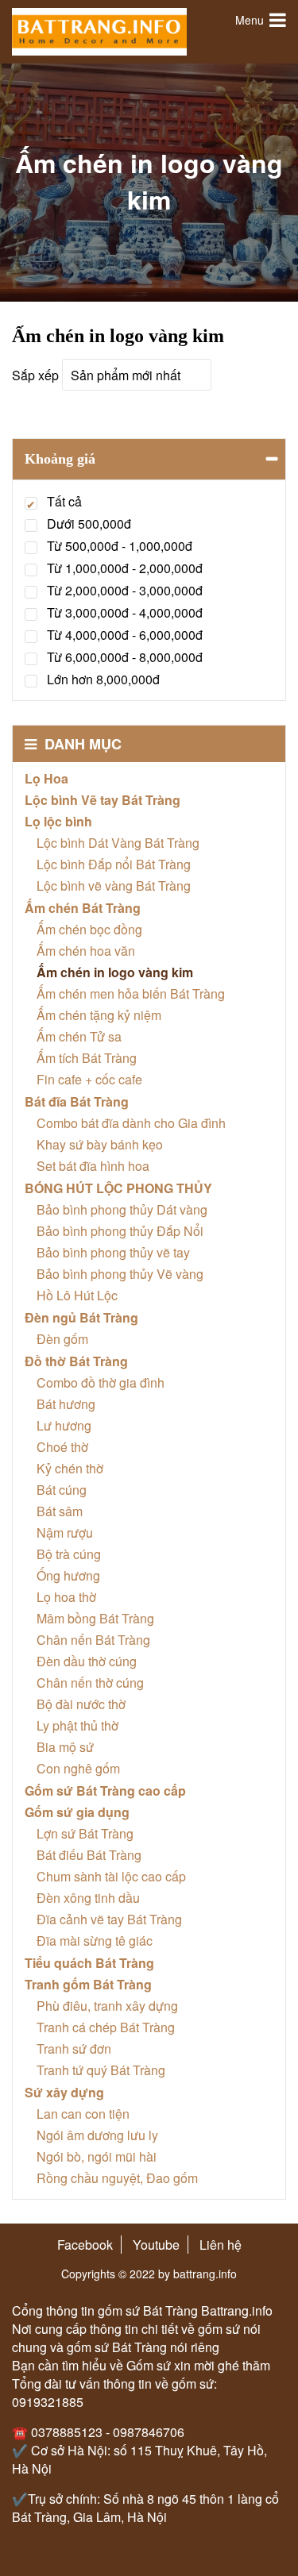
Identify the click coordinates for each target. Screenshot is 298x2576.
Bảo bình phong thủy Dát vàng (122, 1209)
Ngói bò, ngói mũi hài (97, 2156)
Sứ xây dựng (64, 2092)
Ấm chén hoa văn (86, 951)
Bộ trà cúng (69, 1554)
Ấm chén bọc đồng (89, 929)
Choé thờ (62, 1447)
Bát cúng (62, 1490)
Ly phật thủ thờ (77, 1725)
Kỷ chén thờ (70, 1468)
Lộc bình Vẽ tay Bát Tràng (103, 800)
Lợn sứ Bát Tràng (85, 1833)
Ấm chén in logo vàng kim (115, 972)
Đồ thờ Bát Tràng (76, 1361)
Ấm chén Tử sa (79, 1036)
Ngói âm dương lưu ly (97, 2135)
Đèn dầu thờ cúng (87, 1661)
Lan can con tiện (83, 2114)
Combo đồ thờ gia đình (101, 1382)
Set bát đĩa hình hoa (93, 1166)
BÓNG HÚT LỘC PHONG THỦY (118, 1188)
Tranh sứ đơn (74, 2048)
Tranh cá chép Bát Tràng (106, 2027)
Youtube (156, 2245)
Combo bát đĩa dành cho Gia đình (131, 1123)
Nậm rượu (65, 1533)
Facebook (85, 2245)
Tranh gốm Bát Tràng (88, 1984)
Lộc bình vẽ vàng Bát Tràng (114, 886)
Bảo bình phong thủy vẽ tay (113, 1252)
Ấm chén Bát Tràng (83, 908)
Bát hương (66, 1404)
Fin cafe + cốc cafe (89, 1079)
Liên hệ (221, 2245)
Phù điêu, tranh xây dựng (107, 2006)
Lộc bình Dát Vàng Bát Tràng (118, 843)
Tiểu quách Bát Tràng (89, 1963)
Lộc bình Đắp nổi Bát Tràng (114, 864)
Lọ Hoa (46, 778)
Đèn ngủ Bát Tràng (81, 1317)
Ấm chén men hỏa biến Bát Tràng (131, 993)
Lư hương (64, 1425)
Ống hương (68, 1575)
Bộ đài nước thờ (81, 1704)
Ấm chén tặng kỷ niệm (99, 1015)
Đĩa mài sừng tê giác (95, 1941)
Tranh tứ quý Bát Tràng (101, 2070)
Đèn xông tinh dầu (88, 1898)
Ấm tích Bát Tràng (87, 1058)
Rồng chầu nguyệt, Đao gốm (117, 2178)
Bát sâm (60, 1511)
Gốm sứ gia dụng (77, 1812)
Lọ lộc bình (58, 821)
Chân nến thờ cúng (90, 1683)
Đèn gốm (62, 1339)
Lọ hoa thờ (66, 1597)
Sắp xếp (35, 375)
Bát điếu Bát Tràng (89, 1855)
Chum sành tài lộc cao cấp (111, 1876)
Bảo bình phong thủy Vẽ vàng (120, 1274)
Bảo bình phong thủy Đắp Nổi (120, 1231)
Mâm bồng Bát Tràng (95, 1618)
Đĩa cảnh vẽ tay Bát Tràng (109, 1919)
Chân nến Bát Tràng (93, 1640)
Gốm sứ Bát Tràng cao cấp (105, 1790)
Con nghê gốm (78, 1768)
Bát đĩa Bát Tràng (77, 1101)
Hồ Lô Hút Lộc (77, 1295)
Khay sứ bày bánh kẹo (100, 1144)
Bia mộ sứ (65, 1747)
